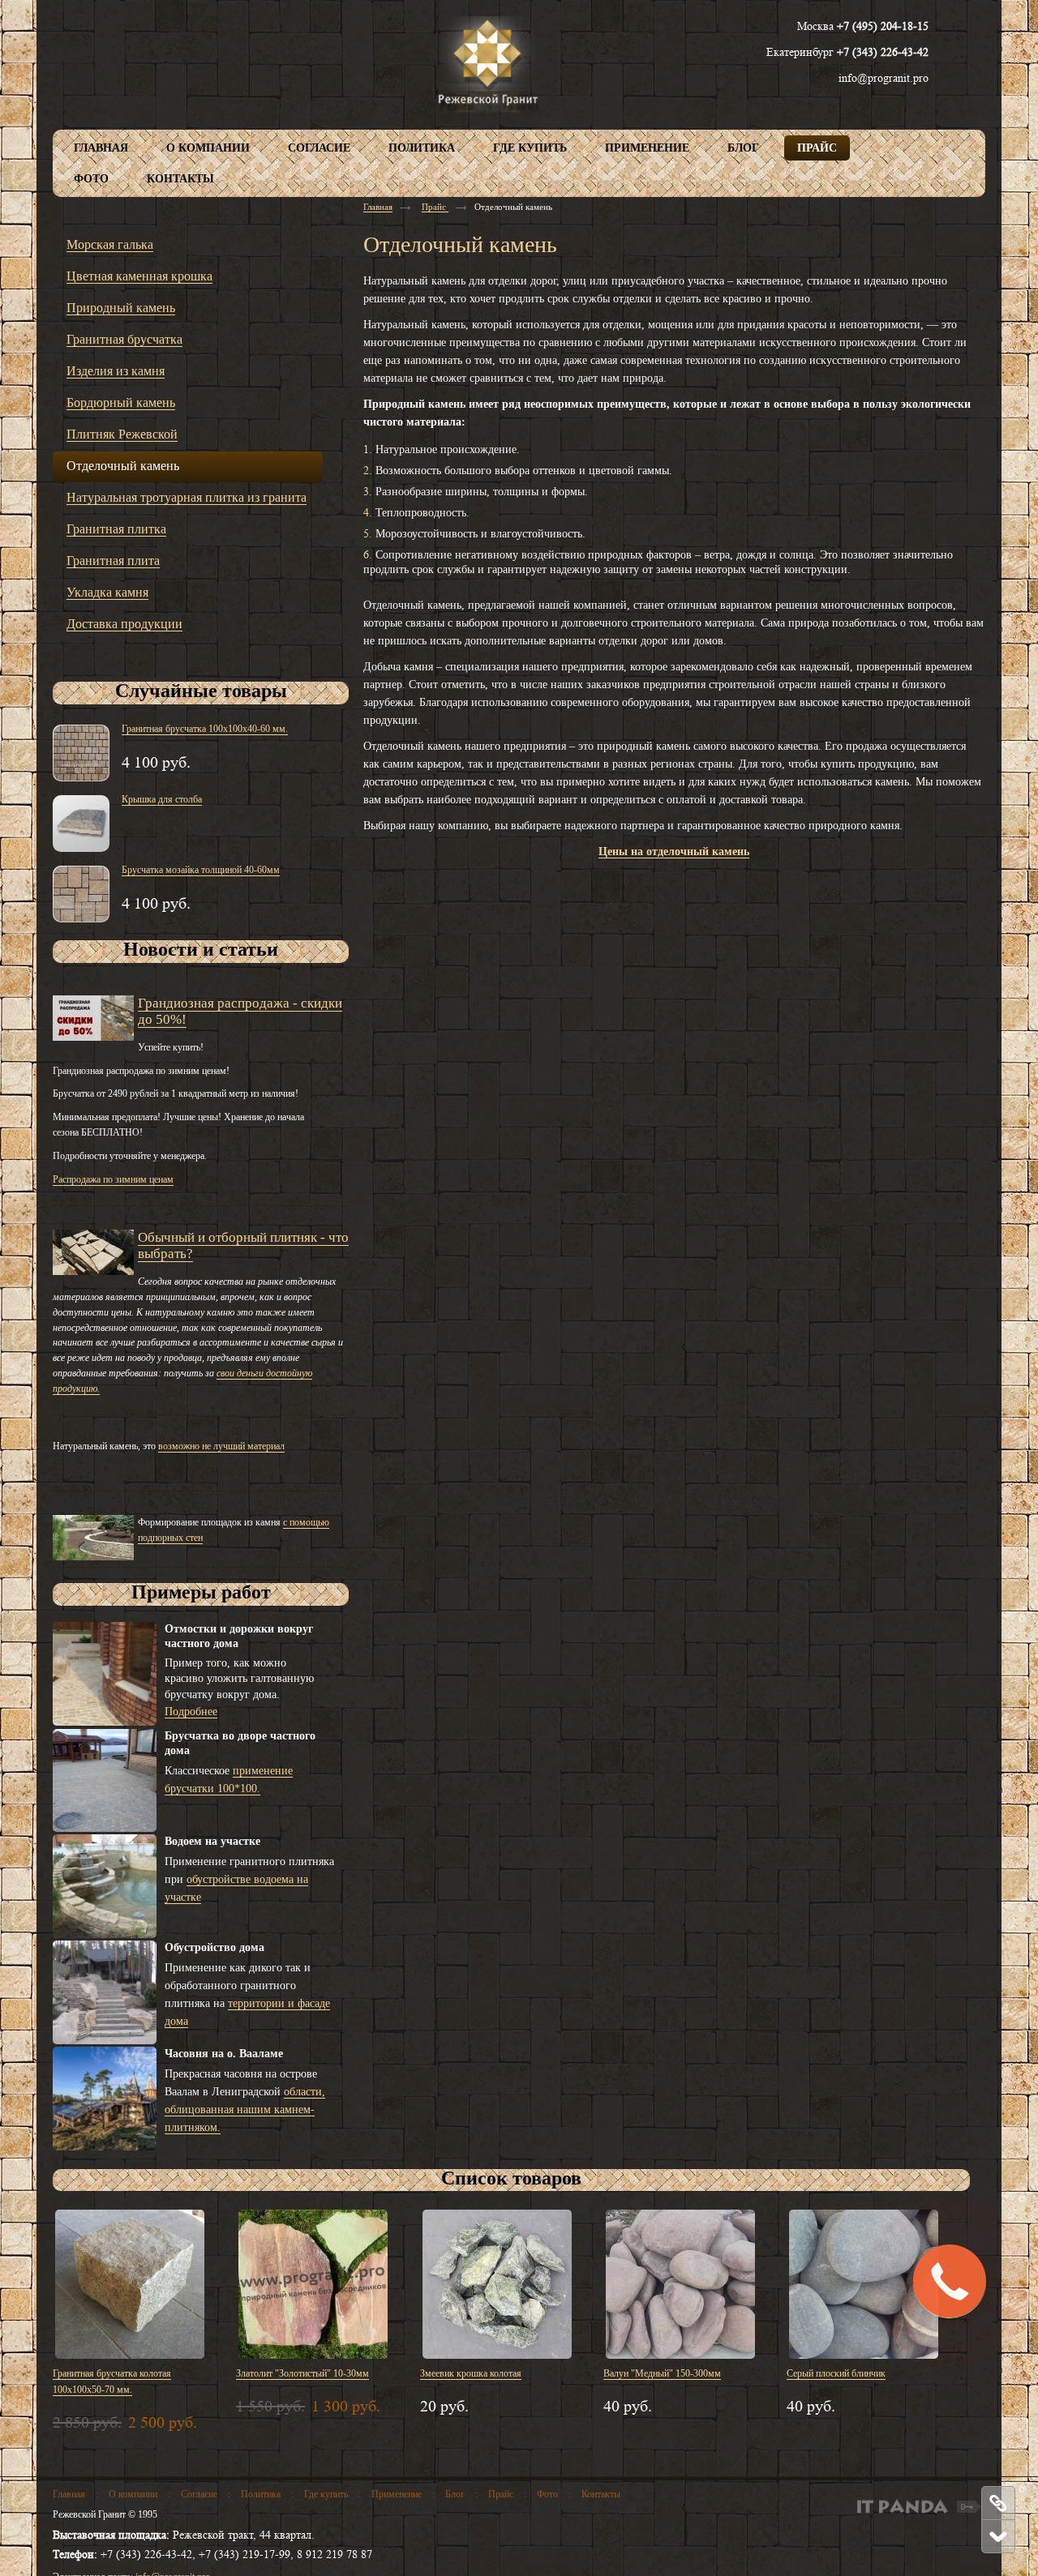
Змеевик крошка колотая (471, 2373)
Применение (397, 2494)
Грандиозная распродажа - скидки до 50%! (240, 1011)
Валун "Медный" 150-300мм (662, 2373)
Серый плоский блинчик (836, 2373)
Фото (547, 2494)
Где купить (326, 2494)
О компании (133, 2494)
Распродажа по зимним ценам (113, 1179)
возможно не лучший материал (221, 1446)
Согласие (199, 2494)
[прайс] (997, 2503)
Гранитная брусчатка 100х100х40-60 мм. (205, 729)
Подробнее (191, 1712)
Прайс (435, 207)
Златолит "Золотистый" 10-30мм (302, 2373)
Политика (261, 2494)
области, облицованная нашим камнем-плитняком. (245, 2110)
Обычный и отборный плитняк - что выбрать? (243, 1245)
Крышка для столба (162, 799)
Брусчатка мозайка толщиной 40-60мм (201, 870)
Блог (455, 2494)
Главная (378, 207)
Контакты (601, 2494)
